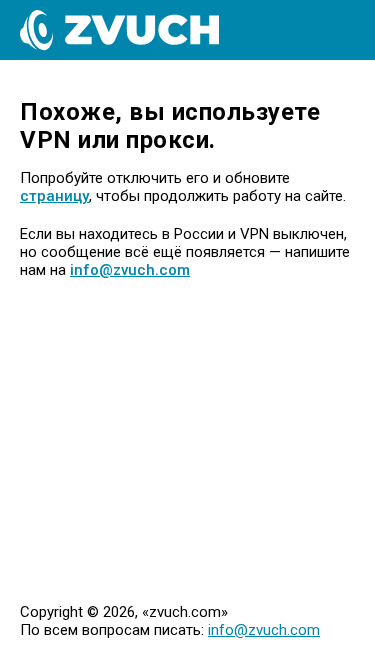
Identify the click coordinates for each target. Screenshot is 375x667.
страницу (54, 196)
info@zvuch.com (130, 270)
